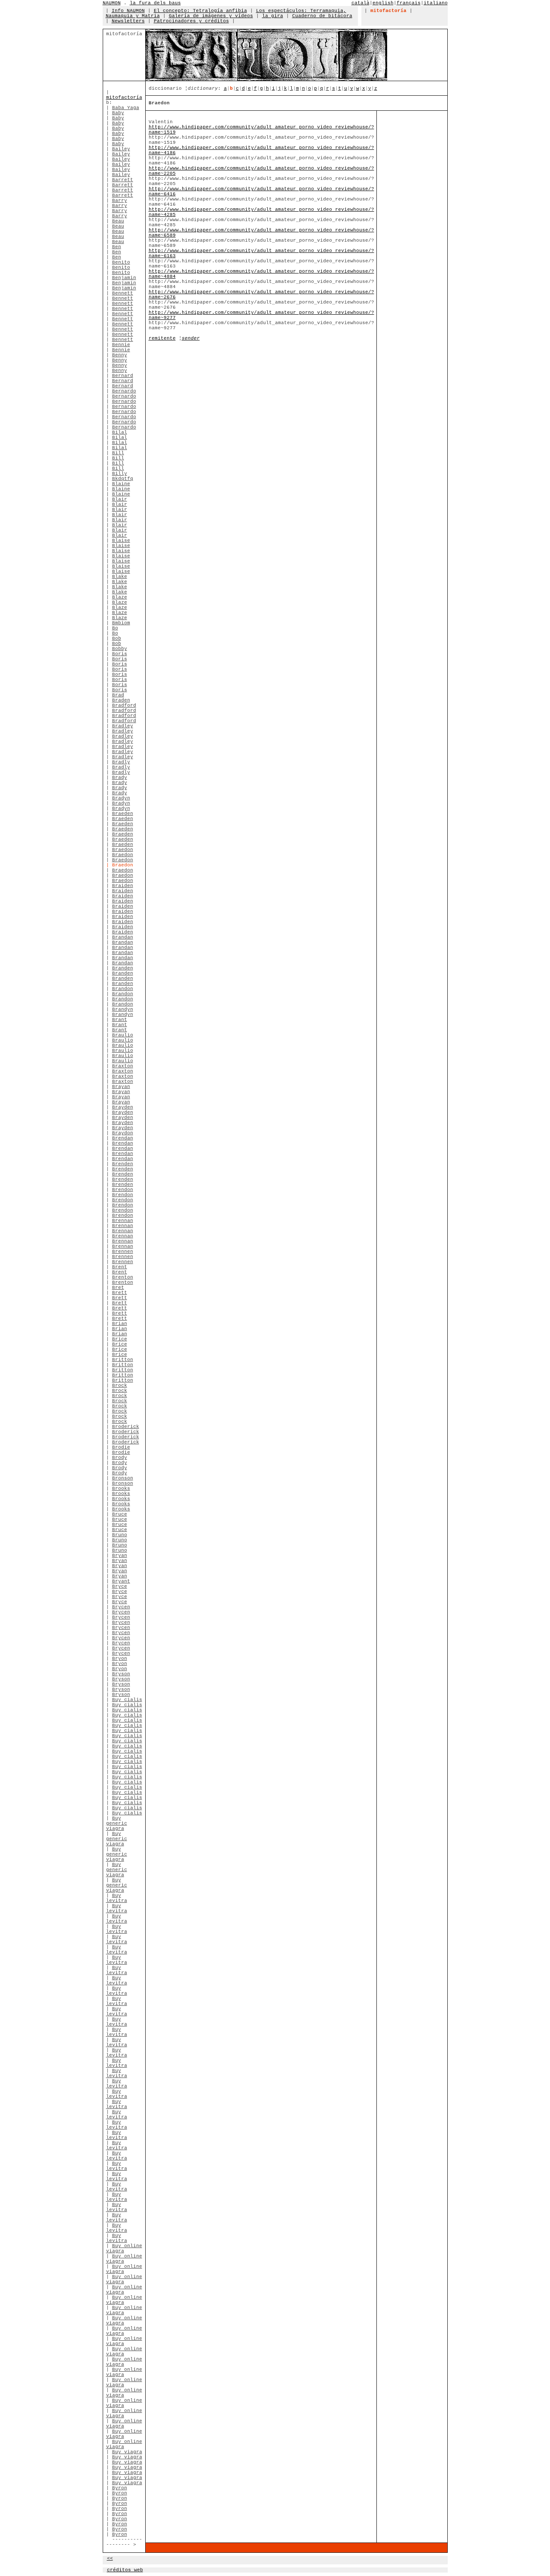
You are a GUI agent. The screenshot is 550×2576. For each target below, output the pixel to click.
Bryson (121, 1674)
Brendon (123, 1190)
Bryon (120, 1659)
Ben (117, 247)
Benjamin (124, 278)
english (383, 3)
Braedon (123, 850)
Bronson (123, 1478)
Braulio (123, 1035)
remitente (162, 338)
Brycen (121, 1607)
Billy (120, 474)
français (409, 3)
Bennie (121, 345)
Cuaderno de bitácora (322, 16)
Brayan (121, 1087)
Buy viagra (127, 2452)
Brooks (121, 1488)
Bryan (120, 1555)
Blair (120, 499)
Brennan (123, 1221)
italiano (436, 3)
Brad (118, 695)
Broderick (126, 1427)
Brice (120, 1339)
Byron (120, 2488)
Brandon (123, 989)
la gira (273, 16)
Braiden (123, 886)
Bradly (121, 762)
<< (110, 2558)
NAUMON (112, 3)
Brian (120, 1324)
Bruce (120, 1514)
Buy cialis (127, 1700)
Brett (120, 1293)
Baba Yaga (126, 108)
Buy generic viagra (117, 1823)
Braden (121, 700)
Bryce (120, 1586)
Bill (118, 453)
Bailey (121, 149)
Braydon (123, 1133)
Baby (118, 113)
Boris (120, 654)
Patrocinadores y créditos (191, 21)
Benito (121, 262)
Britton (123, 1360)
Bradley (123, 726)
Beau (118, 221)
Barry (120, 200)
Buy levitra (117, 1898)
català (361, 3)
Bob (117, 638)
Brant (120, 1020)
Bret (118, 1288)
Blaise (121, 541)
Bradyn (121, 798)
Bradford (124, 705)
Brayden (123, 1107)
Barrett (123, 180)
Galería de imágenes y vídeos (211, 16)
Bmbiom (121, 623)
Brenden (123, 1164)
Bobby (120, 649)
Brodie (121, 1447)
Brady (120, 778)
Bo (115, 628)
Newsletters (128, 21)
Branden (123, 968)
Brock (120, 1385)
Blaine (121, 484)
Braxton (123, 1066)
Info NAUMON (128, 11)
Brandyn (123, 1009)
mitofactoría (124, 97)
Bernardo (124, 391)
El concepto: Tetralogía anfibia (200, 11)
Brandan (123, 937)
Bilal (120, 432)
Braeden (123, 814)
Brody (120, 1458)
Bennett (123, 293)
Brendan (123, 1138)
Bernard (123, 376)
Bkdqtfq (123, 479)
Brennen (123, 1252)
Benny (120, 355)
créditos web (125, 2570)
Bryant (121, 1581)
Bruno (120, 1535)
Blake (120, 577)
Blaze (120, 597)
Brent (120, 1267)
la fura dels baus (155, 3)
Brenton (123, 1277)
